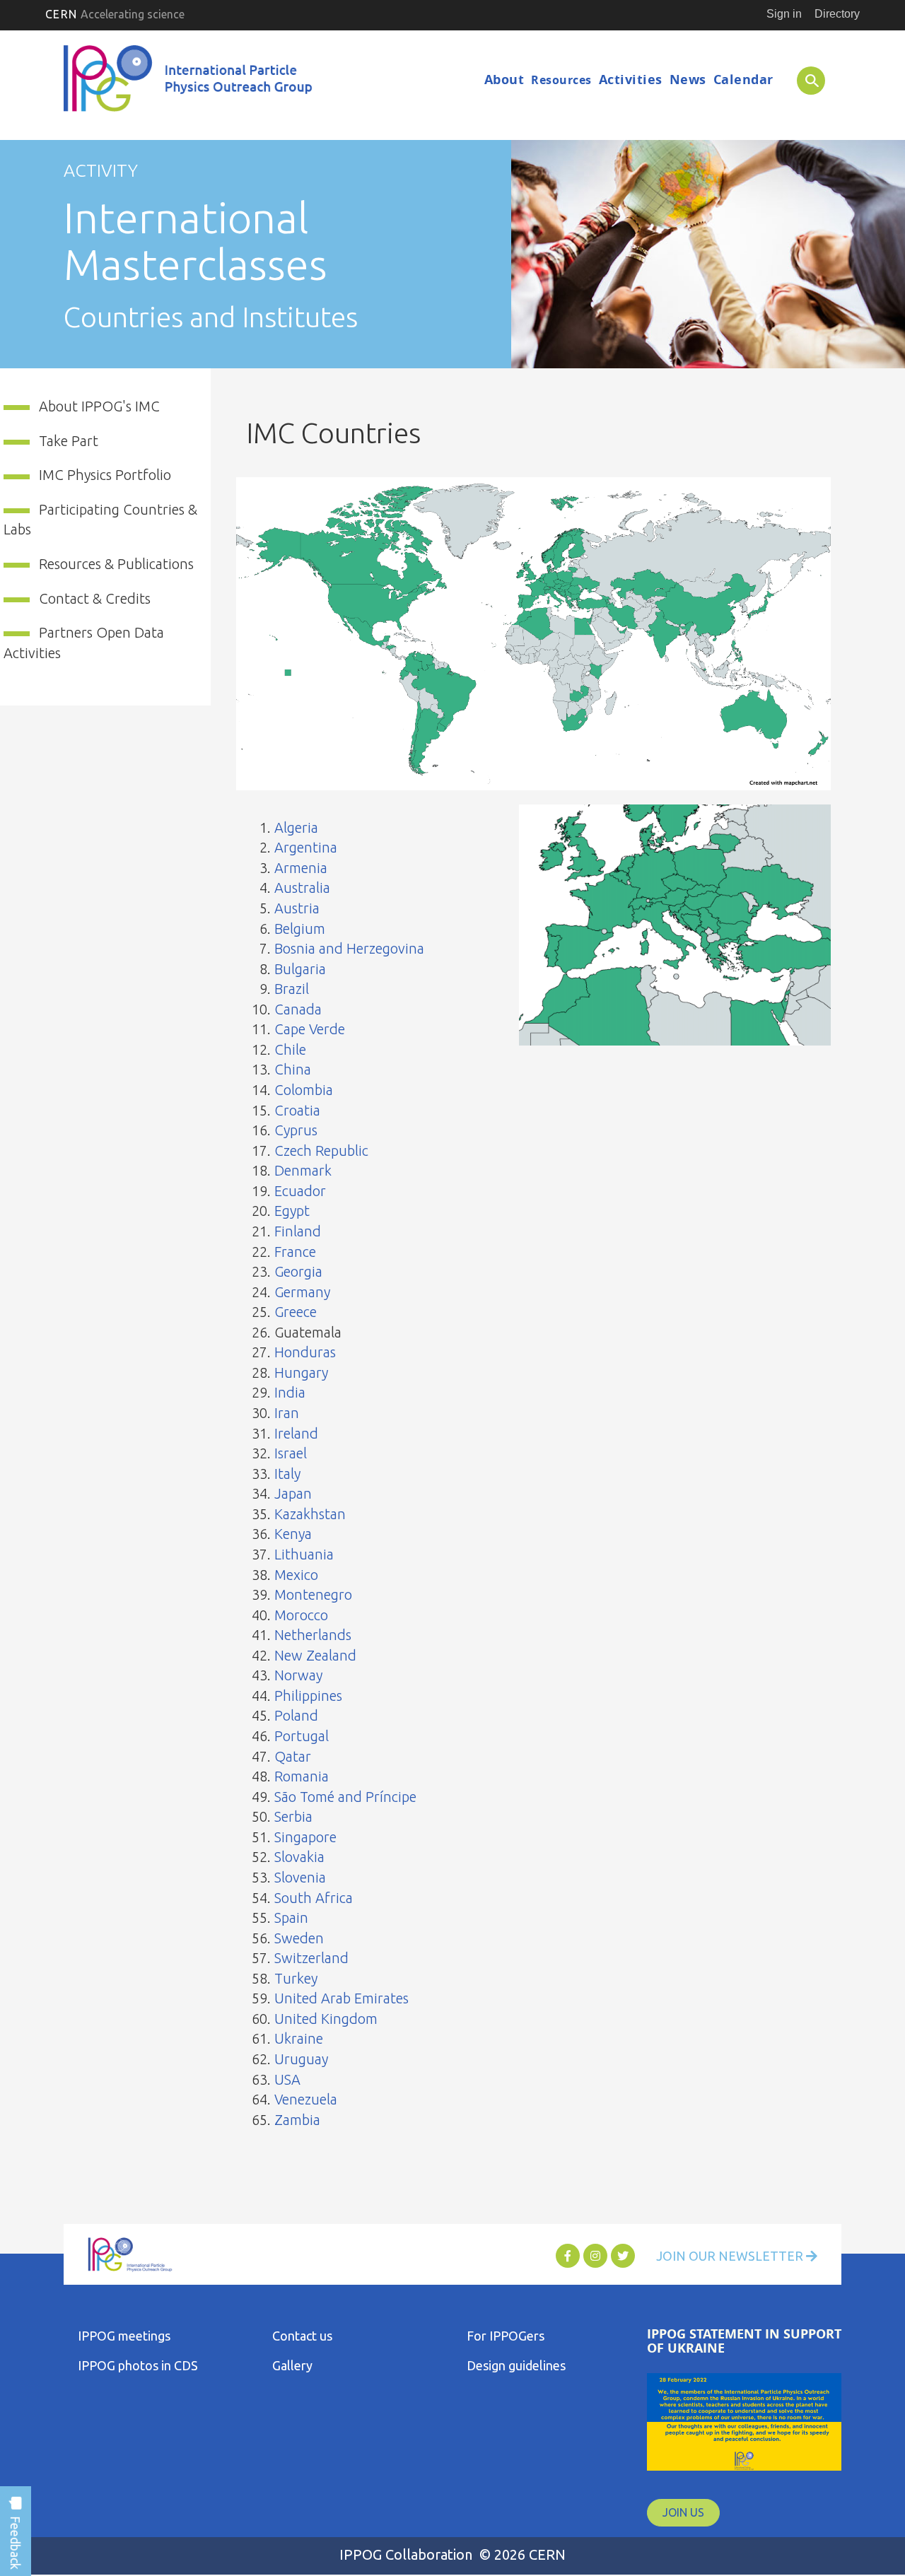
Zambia (297, 2120)
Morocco (301, 1615)
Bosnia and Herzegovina (349, 948)
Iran (287, 1413)
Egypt (292, 1211)
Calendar (743, 80)
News (688, 80)
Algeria (296, 827)
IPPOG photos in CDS (138, 2365)
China (293, 1069)
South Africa (314, 1898)
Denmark (303, 1170)
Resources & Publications (116, 564)
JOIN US (683, 2512)
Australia (302, 888)
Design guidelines (516, 2365)
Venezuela (306, 2099)
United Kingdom (326, 2019)
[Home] (190, 82)
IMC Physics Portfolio (105, 475)
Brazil (292, 989)
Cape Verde (310, 1029)
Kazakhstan (310, 1514)
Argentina (306, 847)
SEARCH (804, 80)
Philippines (308, 1696)
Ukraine (299, 2038)
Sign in (784, 14)
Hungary (301, 1372)
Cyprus (296, 1130)
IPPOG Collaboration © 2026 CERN (452, 2554)
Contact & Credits (95, 598)
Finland (298, 1231)
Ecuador (300, 1191)
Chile (290, 1049)
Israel (291, 1453)
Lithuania (304, 1554)
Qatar (293, 1756)
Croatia (297, 1110)
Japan (293, 1493)
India (290, 1392)
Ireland (296, 1433)
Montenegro (313, 1594)
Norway (298, 1675)
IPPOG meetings (124, 2336)
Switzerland (311, 1958)
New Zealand (315, 1655)
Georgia (298, 1271)
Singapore (305, 1837)
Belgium (300, 929)
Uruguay (301, 2059)
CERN (115, 14)
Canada (298, 1009)
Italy (287, 1474)
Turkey (296, 1978)
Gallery (292, 2365)
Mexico (296, 1575)
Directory (837, 14)
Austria (297, 908)
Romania (302, 1776)
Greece (296, 1312)
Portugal (302, 1736)
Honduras (305, 1352)
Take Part (69, 441)
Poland (296, 1715)
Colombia (304, 1090)
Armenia (301, 868)
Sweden (299, 1938)
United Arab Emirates (341, 1998)
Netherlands (313, 1635)
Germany (302, 1292)
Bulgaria (300, 969)
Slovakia (299, 1857)
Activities (631, 80)
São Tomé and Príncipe (345, 1797)
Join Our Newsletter (731, 2256)
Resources (561, 80)
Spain (291, 1918)
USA (287, 2079)
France (295, 1252)
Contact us (302, 2336)
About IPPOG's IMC (99, 406)
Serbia (293, 1816)
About (504, 80)
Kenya (293, 1534)
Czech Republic (321, 1151)
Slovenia (300, 1877)
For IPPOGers (506, 2336)
